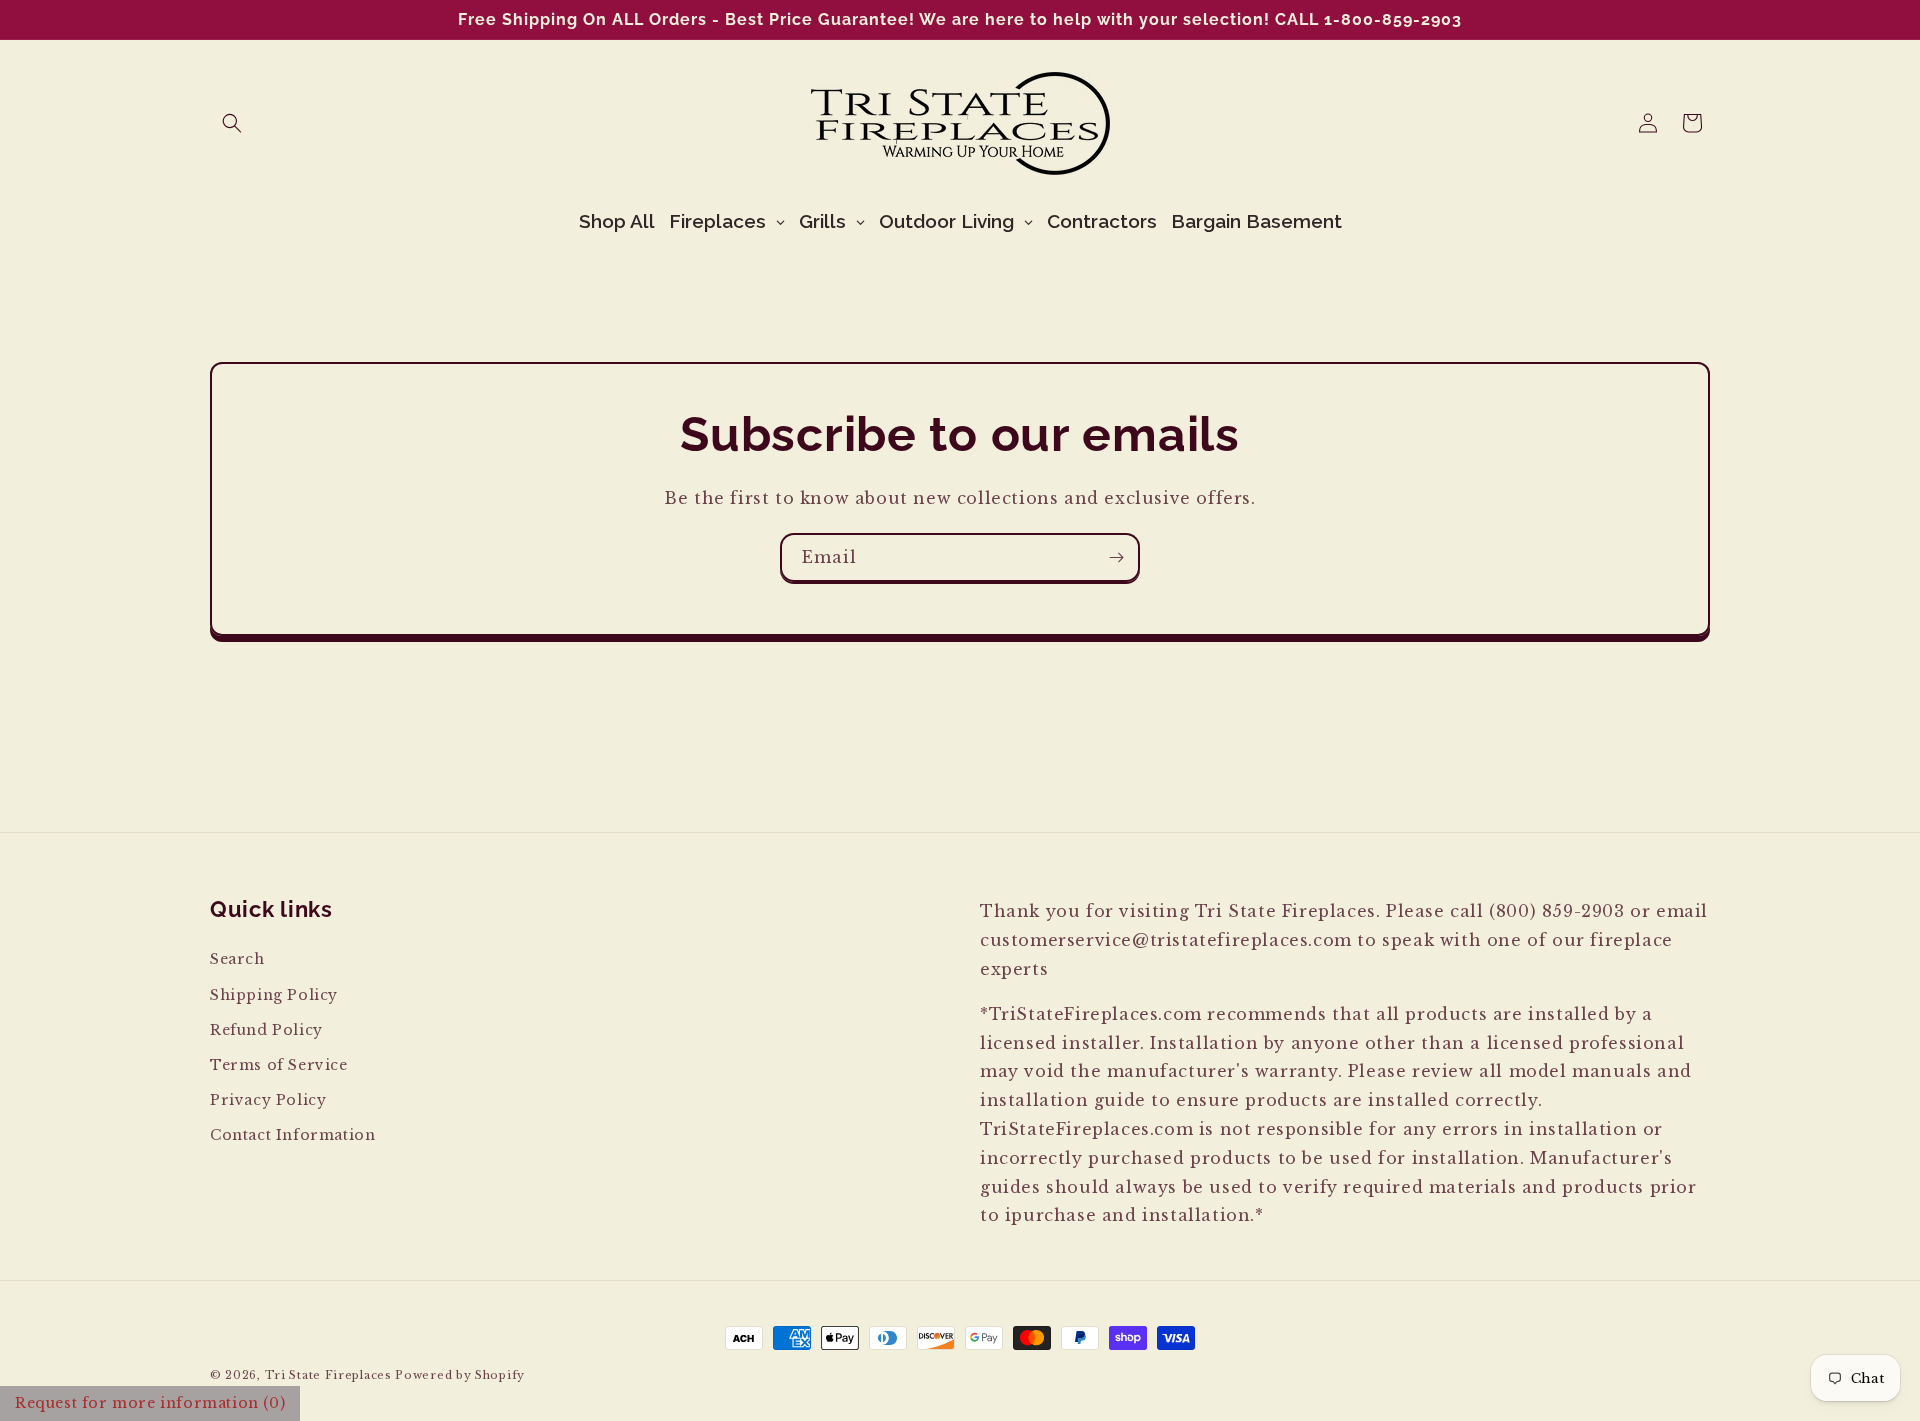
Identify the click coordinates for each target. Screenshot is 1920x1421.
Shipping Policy (274, 994)
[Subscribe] (1116, 557)
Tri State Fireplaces (328, 1375)
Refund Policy (266, 1029)
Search (237, 959)
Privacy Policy (268, 1100)
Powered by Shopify (460, 1375)
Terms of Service (279, 1064)
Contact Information (292, 1135)
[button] (232, 123)
